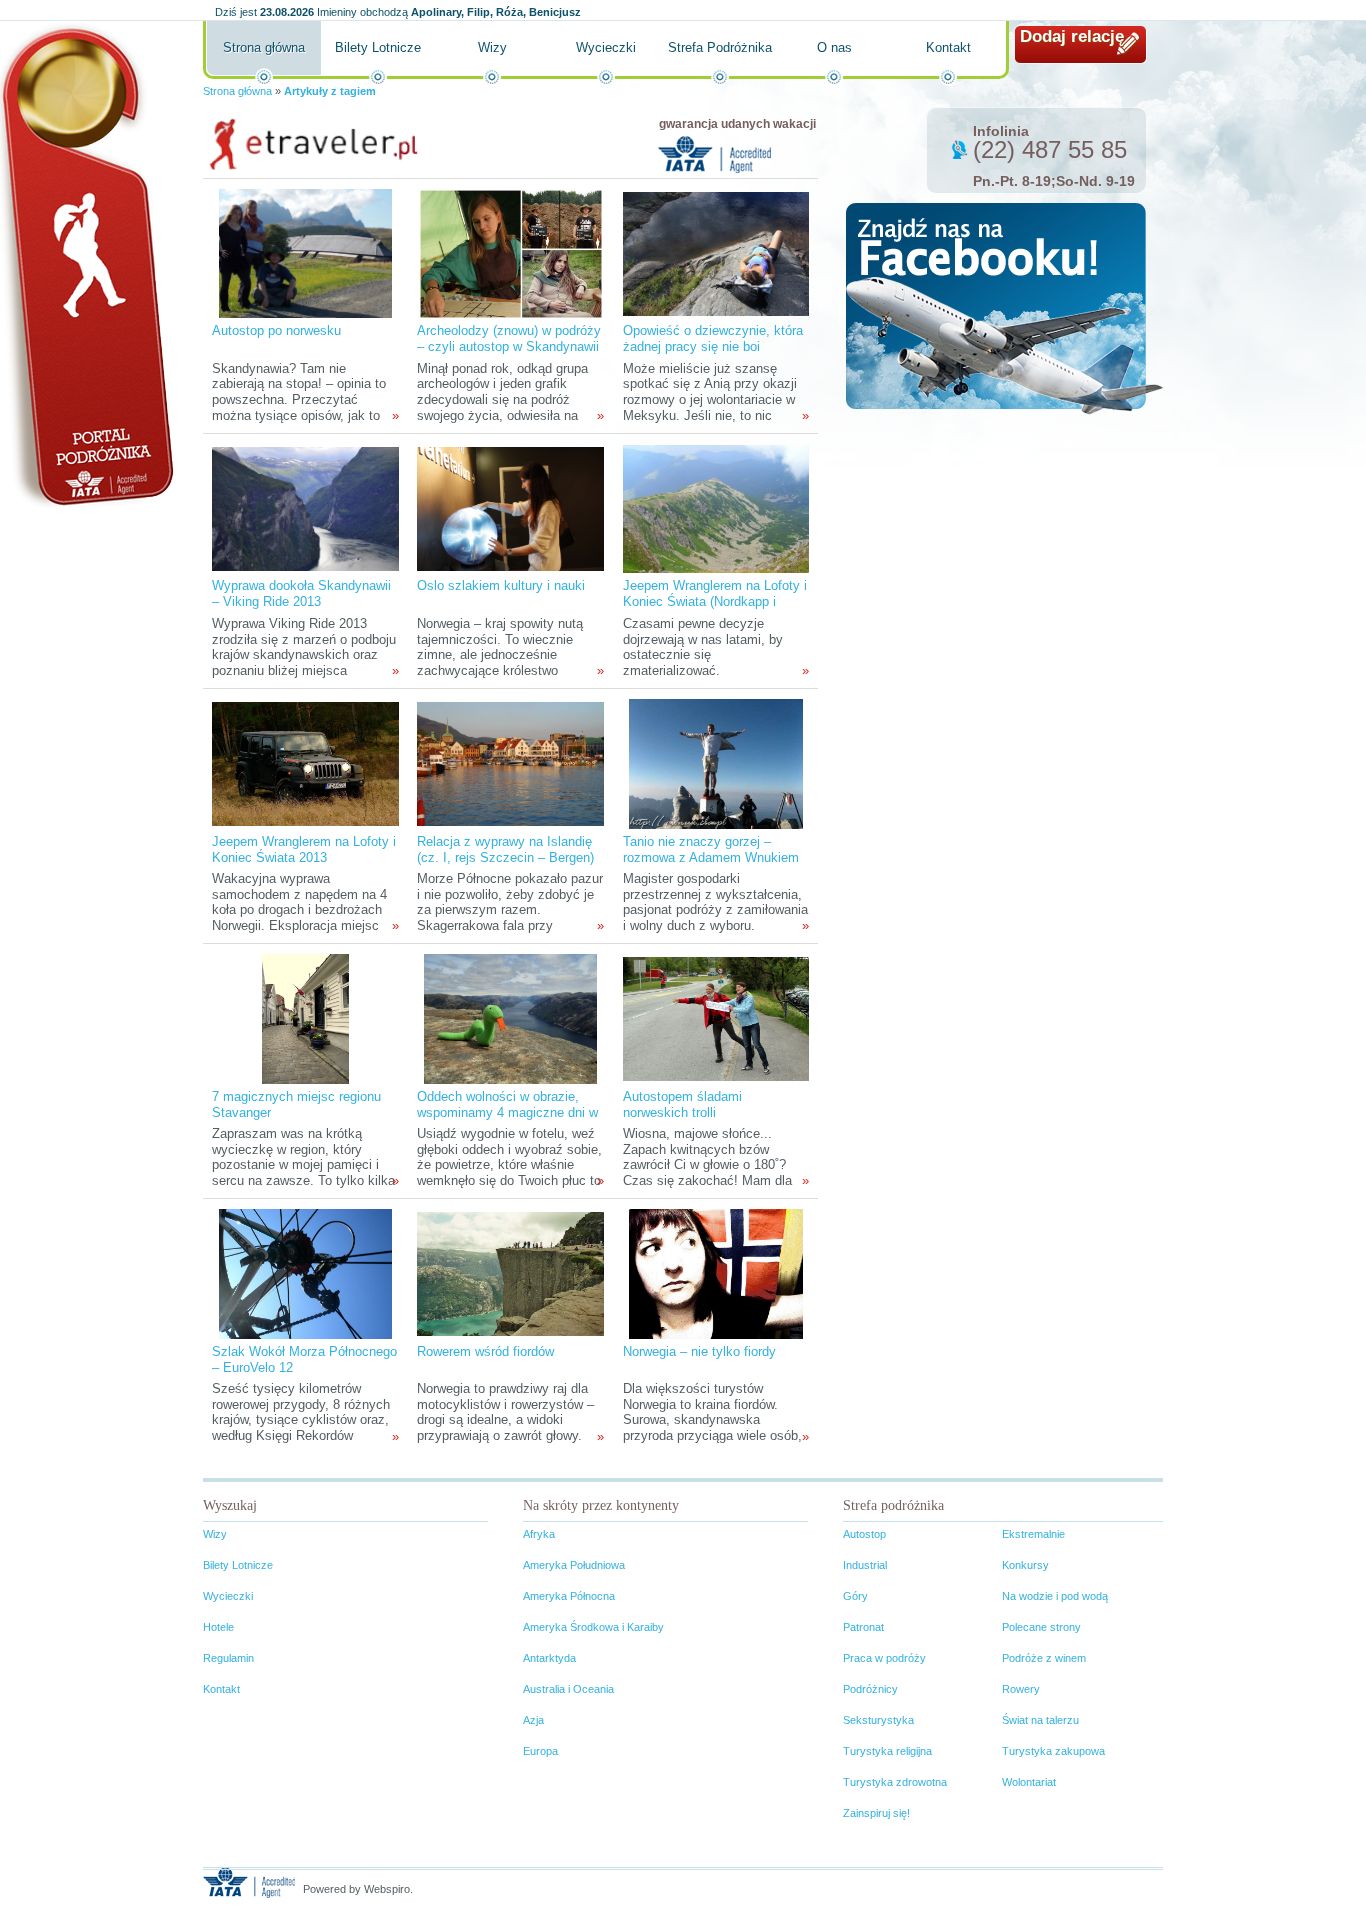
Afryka (539, 1534)
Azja (533, 1720)
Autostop (864, 1534)
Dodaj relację (1072, 36)
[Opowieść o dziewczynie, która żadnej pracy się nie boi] (716, 252)
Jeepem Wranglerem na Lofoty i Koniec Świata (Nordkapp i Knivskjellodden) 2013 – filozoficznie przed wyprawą (715, 609)
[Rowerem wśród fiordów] (510, 1273)
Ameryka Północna (569, 1596)
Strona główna (264, 47)
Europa (540, 1751)
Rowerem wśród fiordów (485, 1351)
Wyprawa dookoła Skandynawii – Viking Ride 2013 (301, 593)
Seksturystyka (878, 1720)
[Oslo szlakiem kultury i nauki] (510, 507)
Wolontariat (1029, 1782)
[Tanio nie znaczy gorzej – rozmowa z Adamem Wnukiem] (715, 763)
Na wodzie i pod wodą (1055, 1596)
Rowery (1021, 1689)
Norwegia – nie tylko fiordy (699, 1351)
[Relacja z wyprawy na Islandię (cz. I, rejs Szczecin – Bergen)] (510, 763)
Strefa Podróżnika (720, 47)
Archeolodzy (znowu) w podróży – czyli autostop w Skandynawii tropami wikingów (509, 346)
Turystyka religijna (887, 1751)
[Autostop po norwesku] (305, 252)
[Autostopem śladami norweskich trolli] (716, 1018)
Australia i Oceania (568, 1689)
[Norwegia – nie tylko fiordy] (715, 1273)
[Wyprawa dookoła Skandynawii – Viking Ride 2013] (305, 507)
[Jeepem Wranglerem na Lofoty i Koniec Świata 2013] (305, 763)
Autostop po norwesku (276, 330)
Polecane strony (1041, 1627)
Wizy (492, 47)
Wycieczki (606, 47)
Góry (855, 1596)
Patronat (863, 1627)
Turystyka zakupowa (1053, 1751)
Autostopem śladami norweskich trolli (682, 1104)
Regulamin (228, 1658)
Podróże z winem (1044, 1658)
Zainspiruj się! (876, 1813)
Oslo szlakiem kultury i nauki (501, 585)
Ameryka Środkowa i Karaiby (593, 1627)
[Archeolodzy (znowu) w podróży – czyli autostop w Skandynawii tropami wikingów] (511, 252)
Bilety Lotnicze (378, 47)
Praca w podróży (884, 1658)
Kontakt (948, 47)
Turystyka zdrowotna (895, 1782)
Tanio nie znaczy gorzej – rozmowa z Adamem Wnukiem (711, 849)
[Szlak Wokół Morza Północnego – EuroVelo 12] (305, 1273)
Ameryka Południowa (574, 1565)
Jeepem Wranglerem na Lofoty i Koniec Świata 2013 (304, 849)
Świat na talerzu (1040, 1720)
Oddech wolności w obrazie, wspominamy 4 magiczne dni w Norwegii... (507, 1112)
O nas (834, 47)
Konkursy (1025, 1565)
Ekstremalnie (1033, 1534)
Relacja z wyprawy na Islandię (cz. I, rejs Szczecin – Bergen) (505, 849)
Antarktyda (549, 1658)
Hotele (218, 1627)
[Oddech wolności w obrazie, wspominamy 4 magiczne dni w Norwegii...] (510, 1018)
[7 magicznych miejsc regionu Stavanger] (305, 1018)
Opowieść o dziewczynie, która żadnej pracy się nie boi (713, 338)
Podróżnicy (870, 1689)
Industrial (865, 1565)
